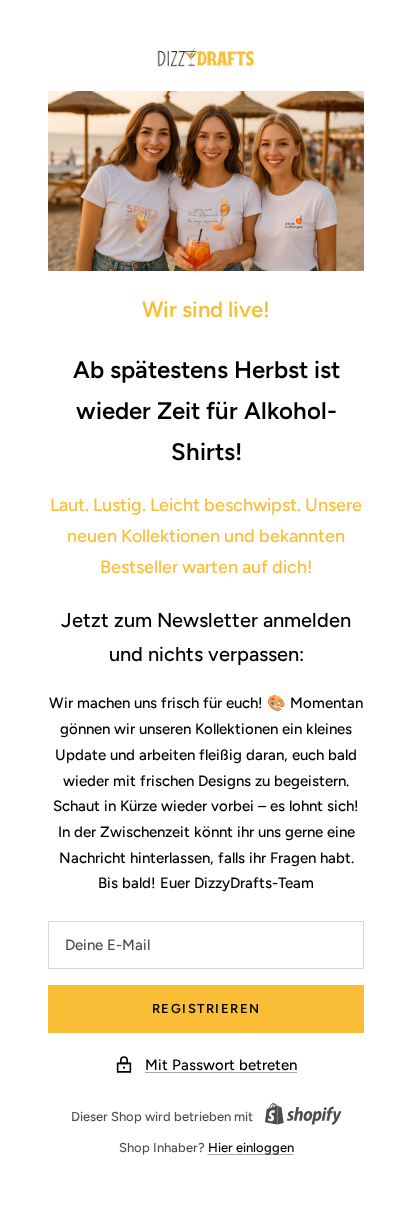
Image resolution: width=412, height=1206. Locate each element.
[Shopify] (297, 1117)
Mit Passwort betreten (221, 1065)
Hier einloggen (251, 1147)
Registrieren (206, 1008)
